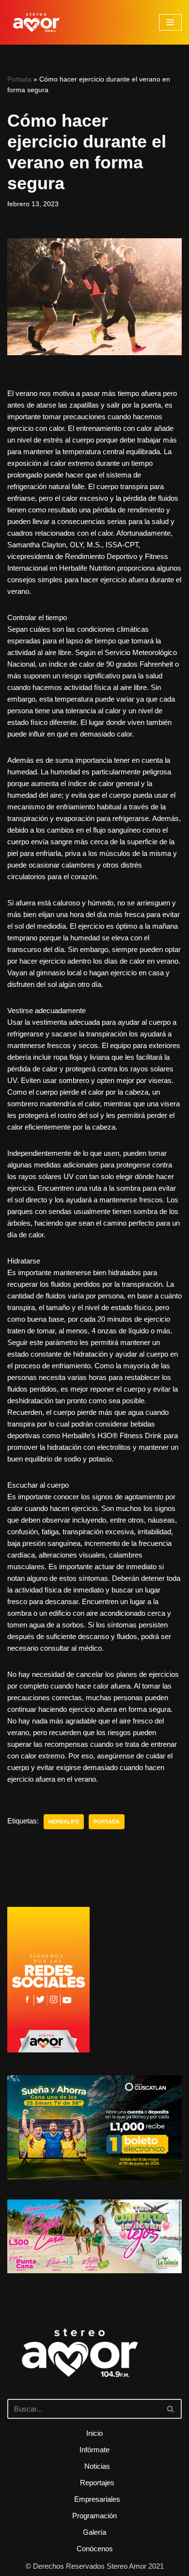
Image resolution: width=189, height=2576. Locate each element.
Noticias (97, 2466)
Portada (19, 79)
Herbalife (64, 1821)
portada (107, 1821)
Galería (94, 2532)
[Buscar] (171, 2409)
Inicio (94, 2433)
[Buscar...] (94, 2366)
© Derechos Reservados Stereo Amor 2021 (95, 2566)
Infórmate (94, 2450)
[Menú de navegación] (170, 22)
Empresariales (97, 2499)
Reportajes (97, 2483)
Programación (94, 2516)
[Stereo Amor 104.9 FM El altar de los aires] (36, 22)
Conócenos (95, 2549)
